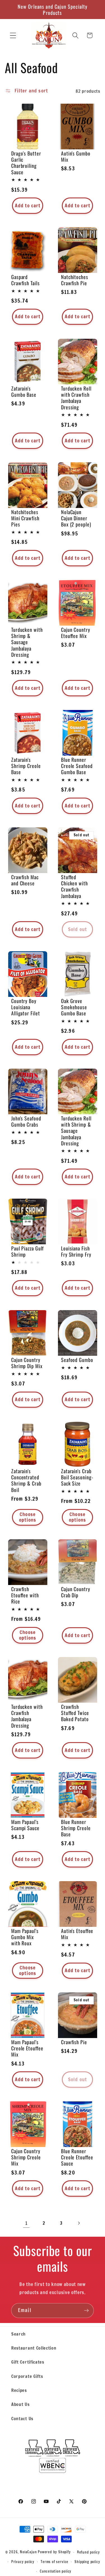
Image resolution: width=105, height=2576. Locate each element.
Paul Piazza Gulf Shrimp (27, 1251)
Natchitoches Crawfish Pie (75, 280)
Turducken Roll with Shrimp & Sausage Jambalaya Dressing (76, 1131)
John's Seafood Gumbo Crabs (26, 1122)
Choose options (28, 1517)
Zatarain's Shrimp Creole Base (26, 766)
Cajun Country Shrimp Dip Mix (27, 1363)
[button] (13, 35)
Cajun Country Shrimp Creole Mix (26, 2157)
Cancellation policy (56, 2571)
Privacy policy (23, 2562)
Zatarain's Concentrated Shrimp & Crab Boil (26, 1480)
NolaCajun (28, 2552)
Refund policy (88, 2552)
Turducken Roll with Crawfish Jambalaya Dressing (76, 398)
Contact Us (22, 2418)
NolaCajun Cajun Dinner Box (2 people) (76, 518)
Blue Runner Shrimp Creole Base (76, 1828)
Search (18, 2334)
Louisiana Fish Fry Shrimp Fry (76, 1251)
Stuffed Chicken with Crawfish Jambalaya (74, 886)
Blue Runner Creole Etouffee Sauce (77, 2157)
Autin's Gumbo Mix (76, 156)
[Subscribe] (86, 2311)
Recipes (19, 2390)
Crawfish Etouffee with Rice (25, 1595)
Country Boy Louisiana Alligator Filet (26, 1007)
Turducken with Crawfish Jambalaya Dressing (27, 1716)
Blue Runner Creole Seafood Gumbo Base (77, 766)
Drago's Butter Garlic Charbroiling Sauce (26, 163)
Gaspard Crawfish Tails (25, 280)
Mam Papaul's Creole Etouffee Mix (27, 2048)
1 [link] (26, 2223)
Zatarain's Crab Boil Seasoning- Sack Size (77, 1477)
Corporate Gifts (27, 2376)
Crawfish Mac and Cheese (25, 880)
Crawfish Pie (74, 2042)
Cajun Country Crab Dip (76, 1592)
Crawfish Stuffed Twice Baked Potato (75, 1713)
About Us (20, 2404)
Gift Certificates (28, 2362)
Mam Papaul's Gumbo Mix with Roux (25, 1937)
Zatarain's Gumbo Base (24, 391)
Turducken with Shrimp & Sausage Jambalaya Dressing (27, 642)
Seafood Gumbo (77, 1360)
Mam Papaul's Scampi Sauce (25, 1825)
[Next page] (79, 2223)
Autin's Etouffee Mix (77, 1934)
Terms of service (54, 2562)
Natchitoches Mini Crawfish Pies (25, 518)
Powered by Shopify (54, 2552)
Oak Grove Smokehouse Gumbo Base (74, 1007)
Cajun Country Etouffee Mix (76, 633)
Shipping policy (87, 2562)
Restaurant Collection (34, 2348)
